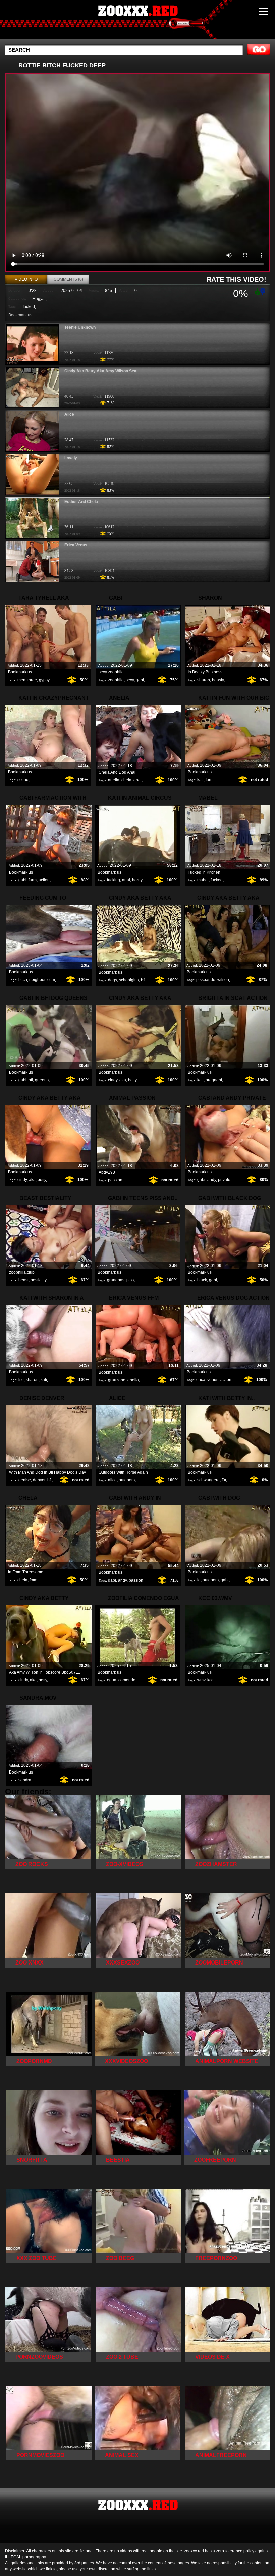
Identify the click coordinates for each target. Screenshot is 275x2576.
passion (115, 1180)
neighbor (37, 980)
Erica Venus (76, 545)
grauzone (117, 1380)
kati (200, 780)
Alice (69, 414)
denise (25, 1480)
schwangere (208, 1480)
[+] (257, 291)
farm (33, 880)
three (32, 680)
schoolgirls (129, 980)
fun (208, 780)
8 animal (137, 21)
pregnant (214, 1080)
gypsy (44, 680)
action (44, 880)
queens (42, 1080)
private (224, 1180)
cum (51, 980)
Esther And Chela (81, 502)
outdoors (127, 1480)
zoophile (116, 680)
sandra (25, 1780)
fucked (29, 307)
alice (112, 1480)
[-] (263, 291)
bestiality (38, 1280)
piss (130, 1280)
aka (123, 1080)
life (21, 1380)
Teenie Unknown (80, 327)
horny (137, 880)
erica (201, 1380)
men (21, 680)
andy (212, 1180)
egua (112, 1680)
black (202, 1280)
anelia (114, 780)
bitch (23, 980)
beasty (218, 680)
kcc (210, 1680)
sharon (204, 680)
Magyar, (39, 299)
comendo (127, 1680)
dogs (113, 980)
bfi (143, 980)
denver (39, 1480)
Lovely (71, 458)
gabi (140, 680)
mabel (203, 880)
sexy (130, 680)
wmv (201, 1680)
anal (137, 780)
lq (199, 1580)
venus (213, 1380)
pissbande (206, 980)
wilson (223, 980)
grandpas (116, 1280)
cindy (113, 1080)
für (224, 1480)
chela (126, 780)
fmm (33, 1580)
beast (23, 1280)
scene (23, 780)
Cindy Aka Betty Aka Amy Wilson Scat (101, 371)
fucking (114, 880)
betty (132, 1080)
